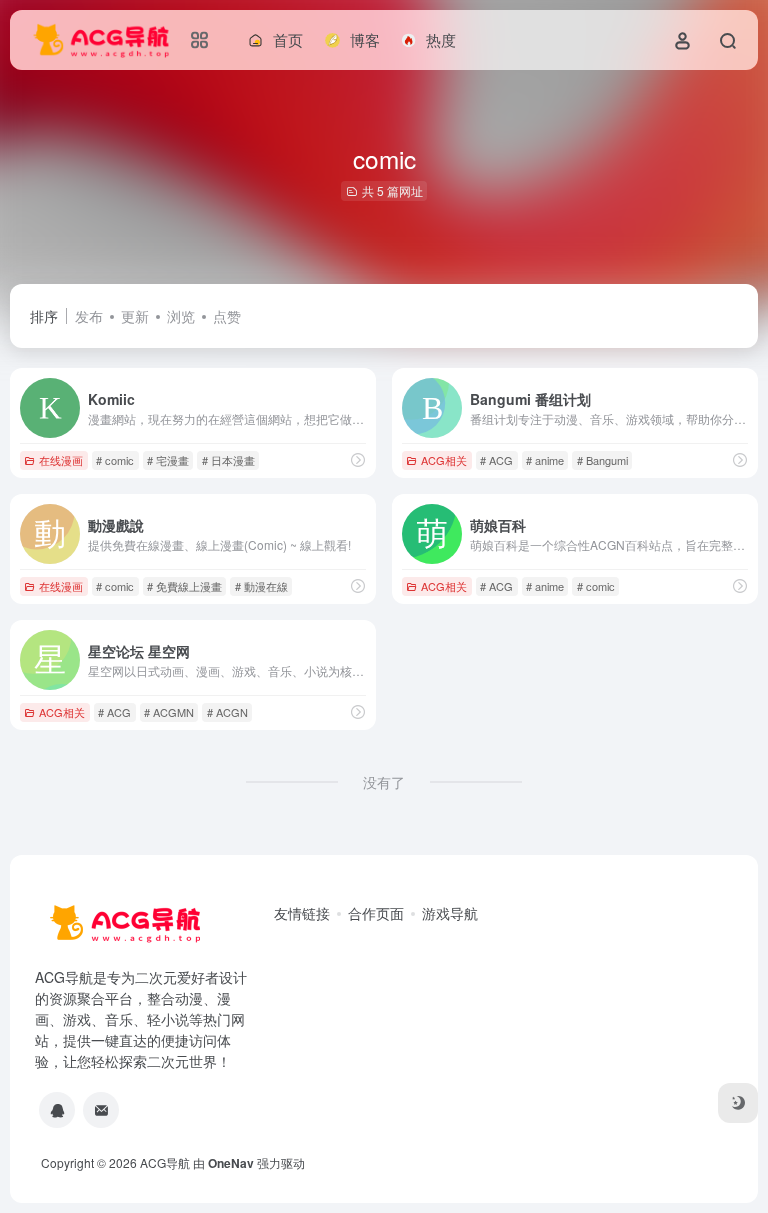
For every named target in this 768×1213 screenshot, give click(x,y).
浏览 (181, 316)
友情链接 (302, 913)
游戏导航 (450, 913)
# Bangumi (602, 460)
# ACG (496, 460)
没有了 (384, 782)
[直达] (358, 459)
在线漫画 (61, 460)
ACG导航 (165, 1162)
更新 (135, 316)
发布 (89, 316)
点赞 (227, 316)
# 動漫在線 (261, 586)
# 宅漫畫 (168, 460)
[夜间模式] (738, 1103)
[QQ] (57, 1110)
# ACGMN (169, 712)
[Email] (101, 1110)
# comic (115, 460)
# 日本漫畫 (228, 460)
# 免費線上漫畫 (184, 586)
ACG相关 (444, 460)
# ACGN (227, 712)
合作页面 (376, 913)
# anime (545, 460)
